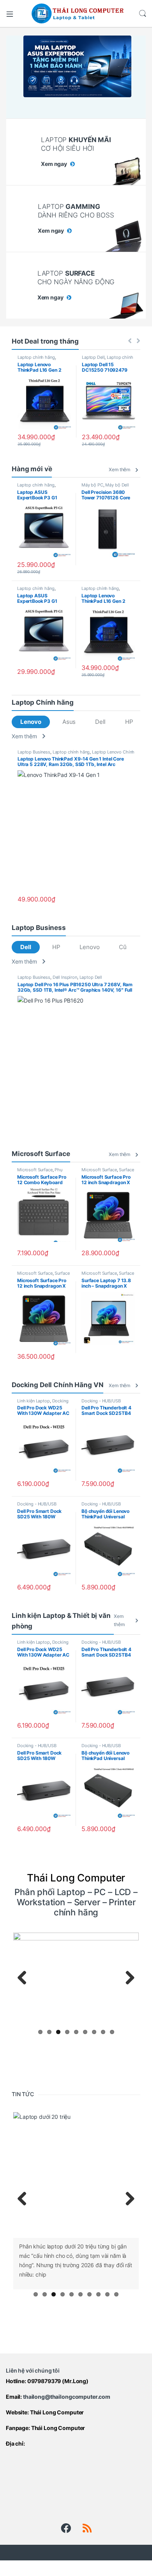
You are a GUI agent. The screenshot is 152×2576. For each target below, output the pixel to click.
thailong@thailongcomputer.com (67, 2397)
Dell (100, 722)
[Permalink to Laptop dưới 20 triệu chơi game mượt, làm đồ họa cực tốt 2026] (76, 2175)
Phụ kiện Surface (40, 1172)
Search (143, 14)
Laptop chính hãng (36, 357)
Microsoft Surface (35, 1170)
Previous (25, 1978)
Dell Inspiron (65, 977)
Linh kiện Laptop (34, 1401)
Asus (69, 722)
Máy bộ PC (92, 485)
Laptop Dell (93, 357)
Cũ (123, 947)
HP (129, 722)
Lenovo (31, 722)
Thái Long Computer (57, 2412)
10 (116, 2294)
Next (127, 1978)
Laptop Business (34, 752)
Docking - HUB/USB (101, 1401)
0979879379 (44, 2381)
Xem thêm (119, 469)
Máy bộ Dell (117, 485)
